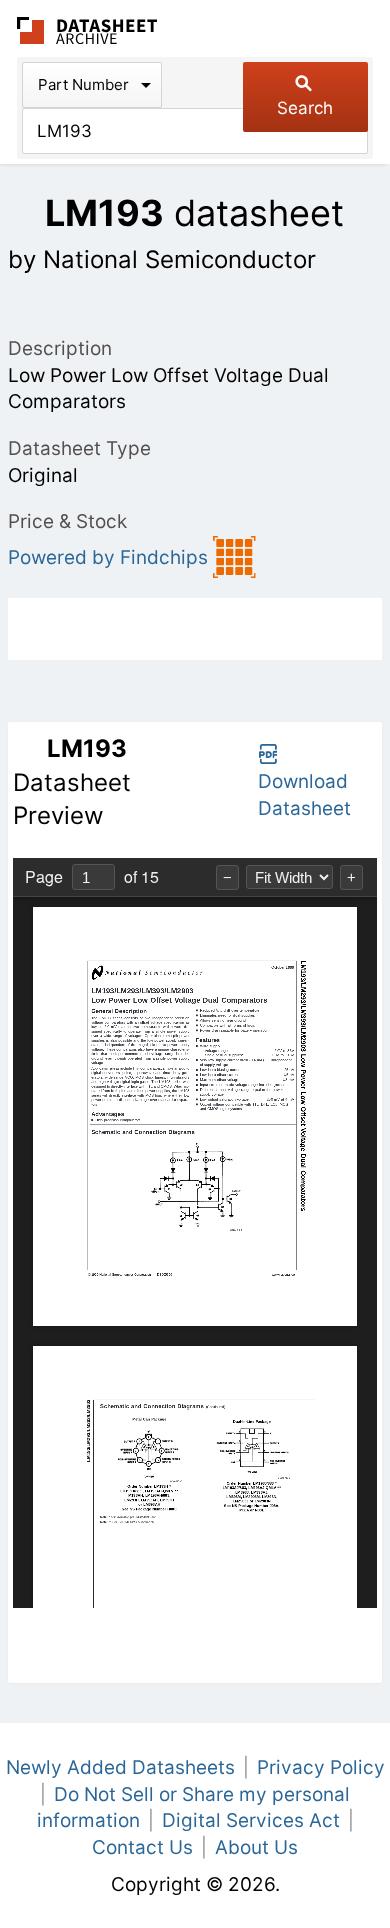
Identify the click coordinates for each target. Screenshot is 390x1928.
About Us (256, 1847)
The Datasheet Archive (87, 30)
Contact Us (142, 1847)
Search (305, 108)
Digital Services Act (251, 1820)
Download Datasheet (304, 795)
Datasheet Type (79, 448)
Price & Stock (67, 521)
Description (60, 348)
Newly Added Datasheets (120, 1767)
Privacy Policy (321, 1767)
